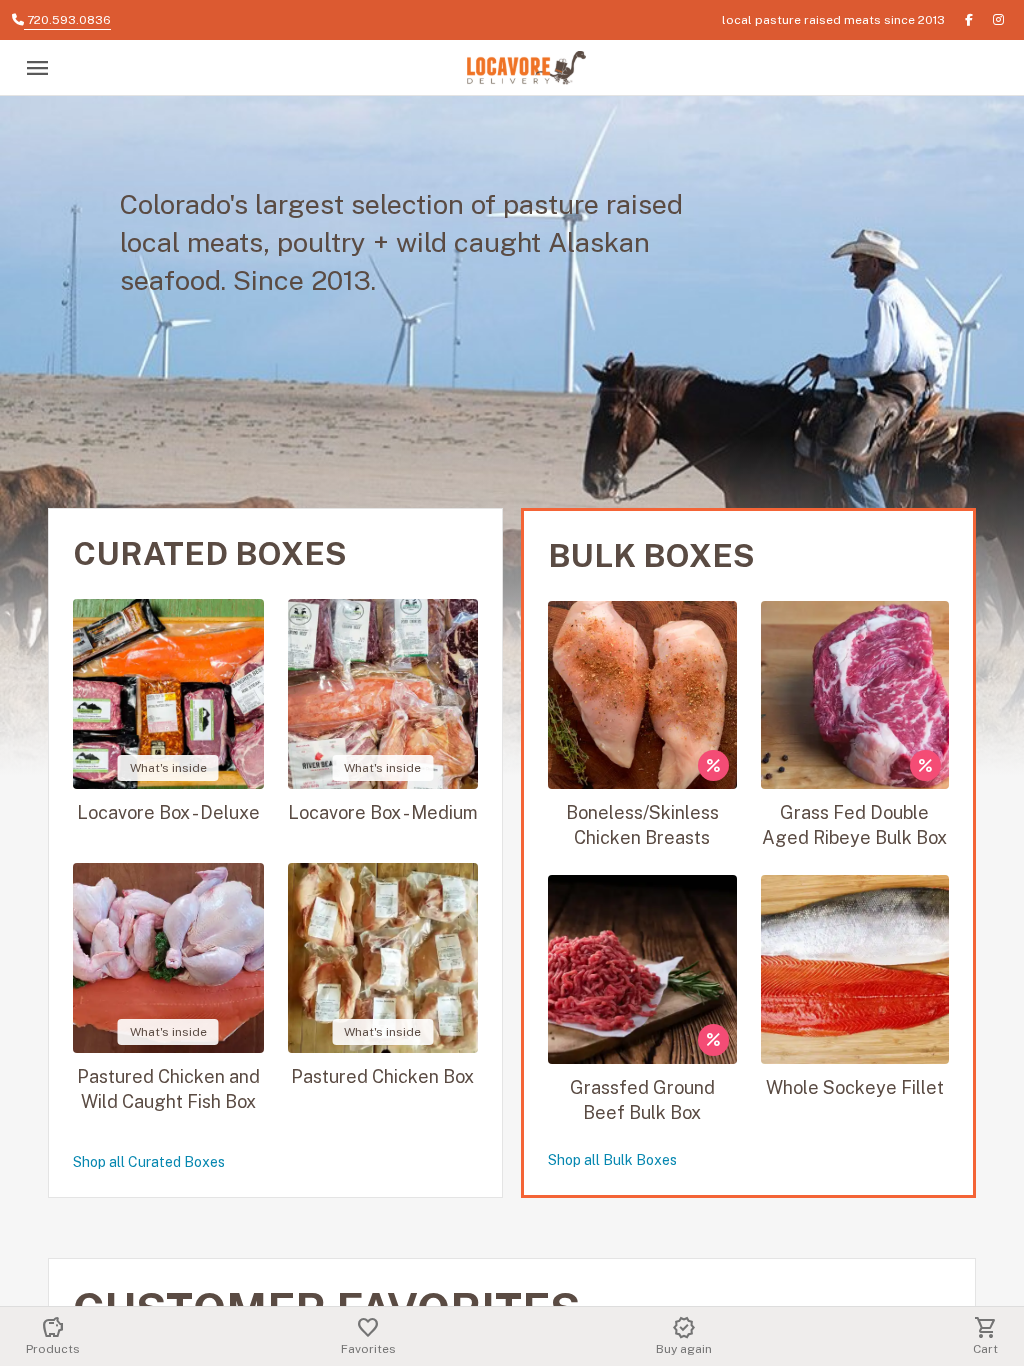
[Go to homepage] (526, 68)
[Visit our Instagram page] (998, 20)
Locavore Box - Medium (383, 812)
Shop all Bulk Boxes (612, 1160)
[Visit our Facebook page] (969, 20)
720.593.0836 (67, 20)
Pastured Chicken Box (382, 1076)
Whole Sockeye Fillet (855, 1087)
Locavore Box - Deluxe (168, 812)
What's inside (168, 768)
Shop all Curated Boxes (149, 1162)
